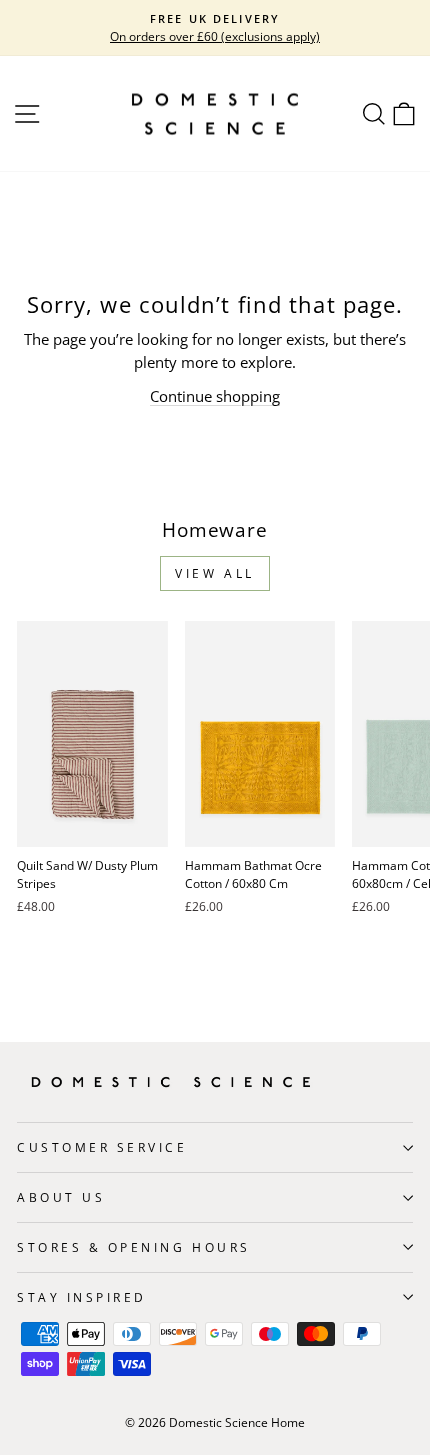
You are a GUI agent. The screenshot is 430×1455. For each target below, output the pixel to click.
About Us (61, 1197)
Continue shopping (215, 396)
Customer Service (102, 1147)
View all (215, 573)
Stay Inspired (82, 1297)
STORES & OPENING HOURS (134, 1247)
